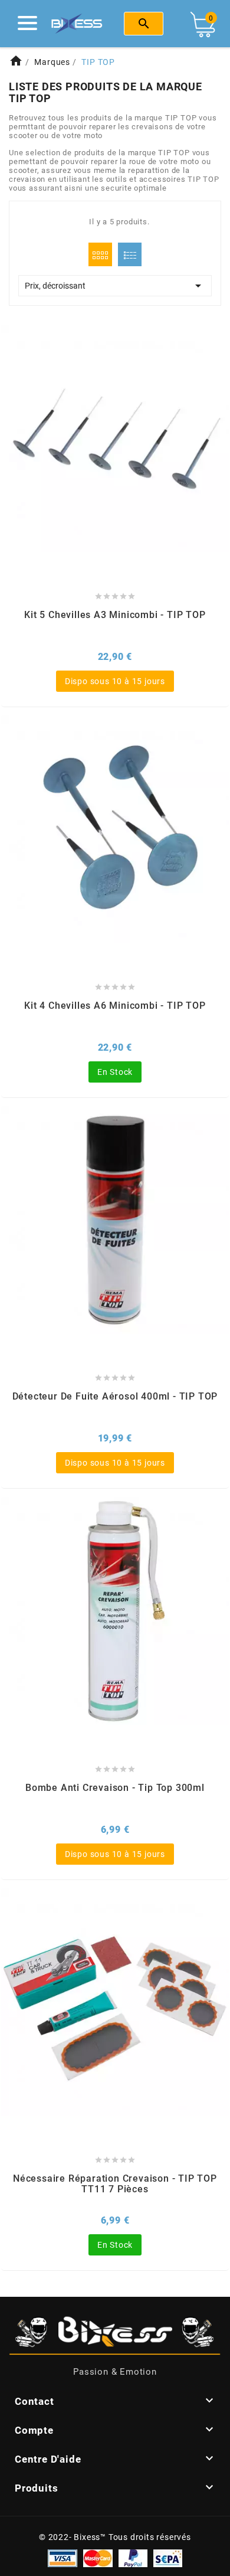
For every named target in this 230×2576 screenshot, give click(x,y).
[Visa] (63, 2557)
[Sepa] (168, 2557)
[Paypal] (133, 2557)
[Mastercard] (98, 2557)
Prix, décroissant (115, 286)
